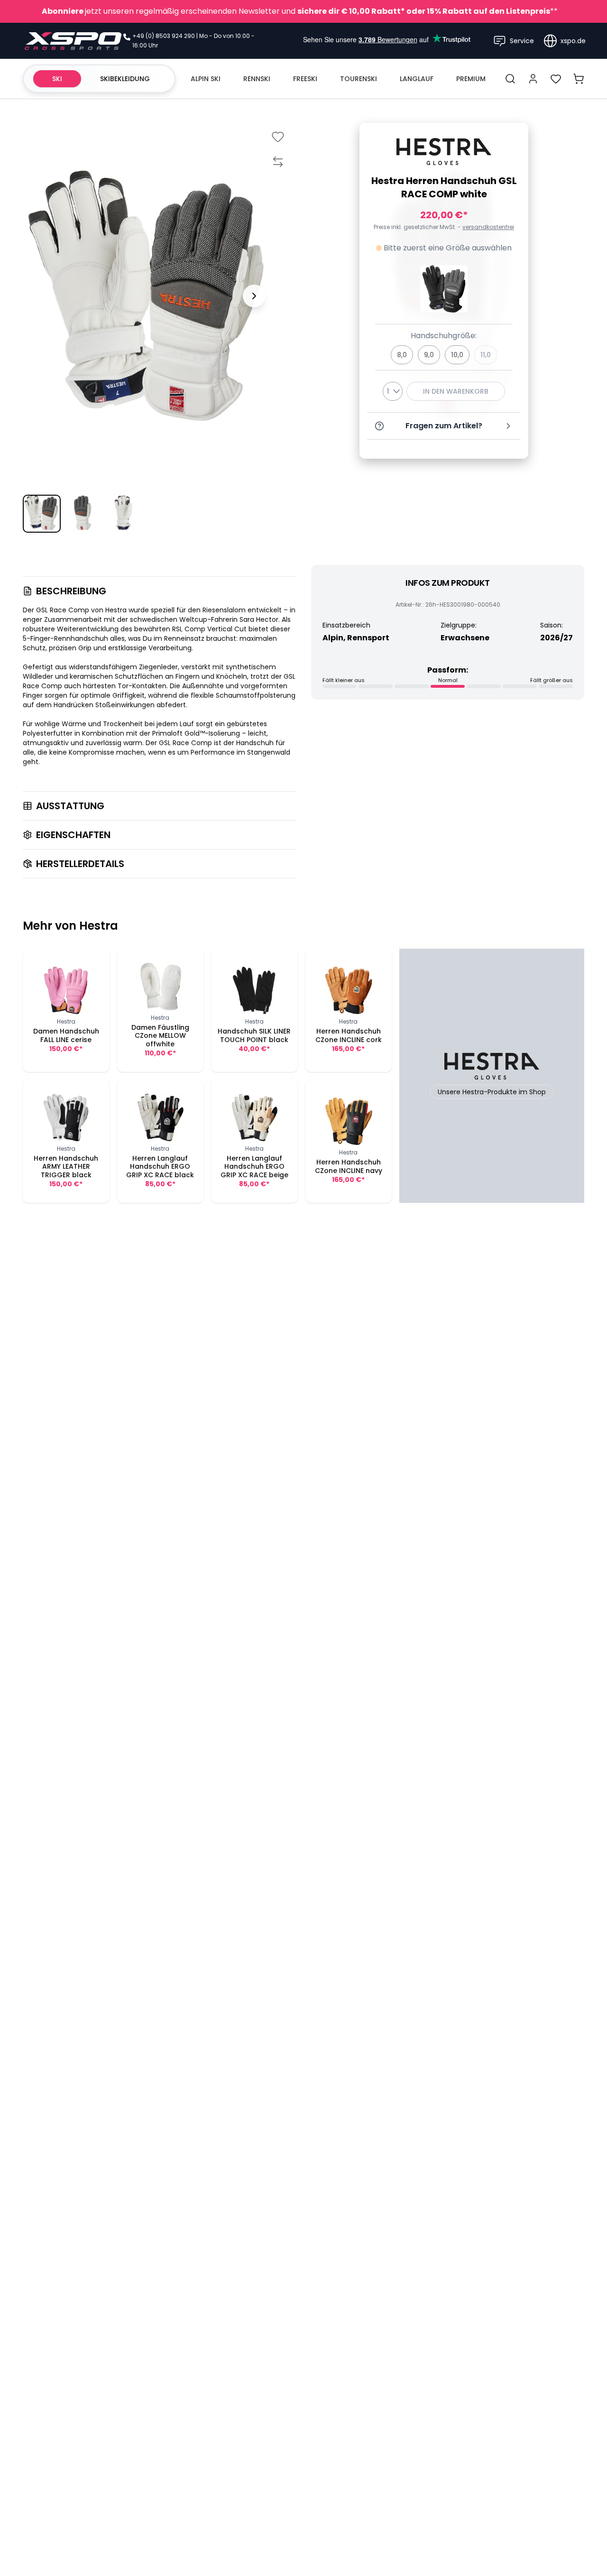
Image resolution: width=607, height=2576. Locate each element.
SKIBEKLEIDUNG (125, 79)
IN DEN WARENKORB (456, 391)
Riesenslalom (225, 610)
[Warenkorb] (579, 79)
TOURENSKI (359, 79)
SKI (57, 79)
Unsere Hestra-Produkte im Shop (492, 1092)
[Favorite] (278, 136)
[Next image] (254, 296)
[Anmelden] (533, 79)
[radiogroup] (444, 355)
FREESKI (305, 79)
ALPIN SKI (206, 79)
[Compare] (278, 162)
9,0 (429, 355)
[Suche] (510, 79)
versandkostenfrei (488, 227)
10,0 (457, 355)
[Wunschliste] (556, 79)
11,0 (486, 355)
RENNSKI (257, 79)
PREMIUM (471, 79)
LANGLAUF (417, 79)
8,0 (402, 355)
